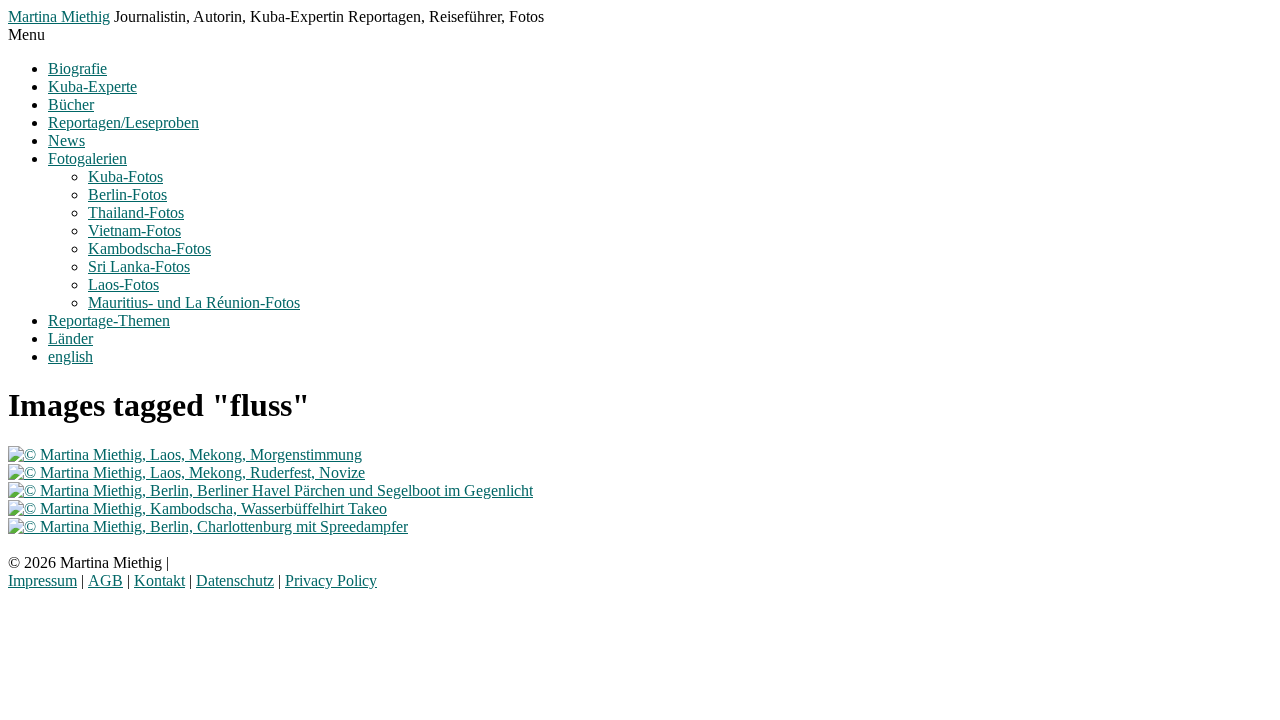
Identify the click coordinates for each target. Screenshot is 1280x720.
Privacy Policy (331, 580)
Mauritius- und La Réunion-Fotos (194, 302)
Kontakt (159, 580)
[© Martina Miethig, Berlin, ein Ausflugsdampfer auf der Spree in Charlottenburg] (208, 526)
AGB (105, 580)
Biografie (77, 68)
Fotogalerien (87, 158)
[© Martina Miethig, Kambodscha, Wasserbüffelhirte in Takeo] (197, 508)
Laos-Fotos (123, 284)
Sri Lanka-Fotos (139, 266)
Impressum (42, 580)
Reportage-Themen (109, 320)
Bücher (71, 104)
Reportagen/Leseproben (123, 122)
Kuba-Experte (92, 86)
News (66, 140)
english (70, 356)
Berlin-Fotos (127, 194)
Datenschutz (235, 580)
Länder (70, 338)
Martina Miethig (59, 16)
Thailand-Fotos (136, 212)
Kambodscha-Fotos (149, 248)
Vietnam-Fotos (134, 230)
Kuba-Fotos (125, 176)
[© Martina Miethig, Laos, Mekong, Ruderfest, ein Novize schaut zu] (186, 472)
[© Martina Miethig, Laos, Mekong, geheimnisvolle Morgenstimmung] (185, 454)
